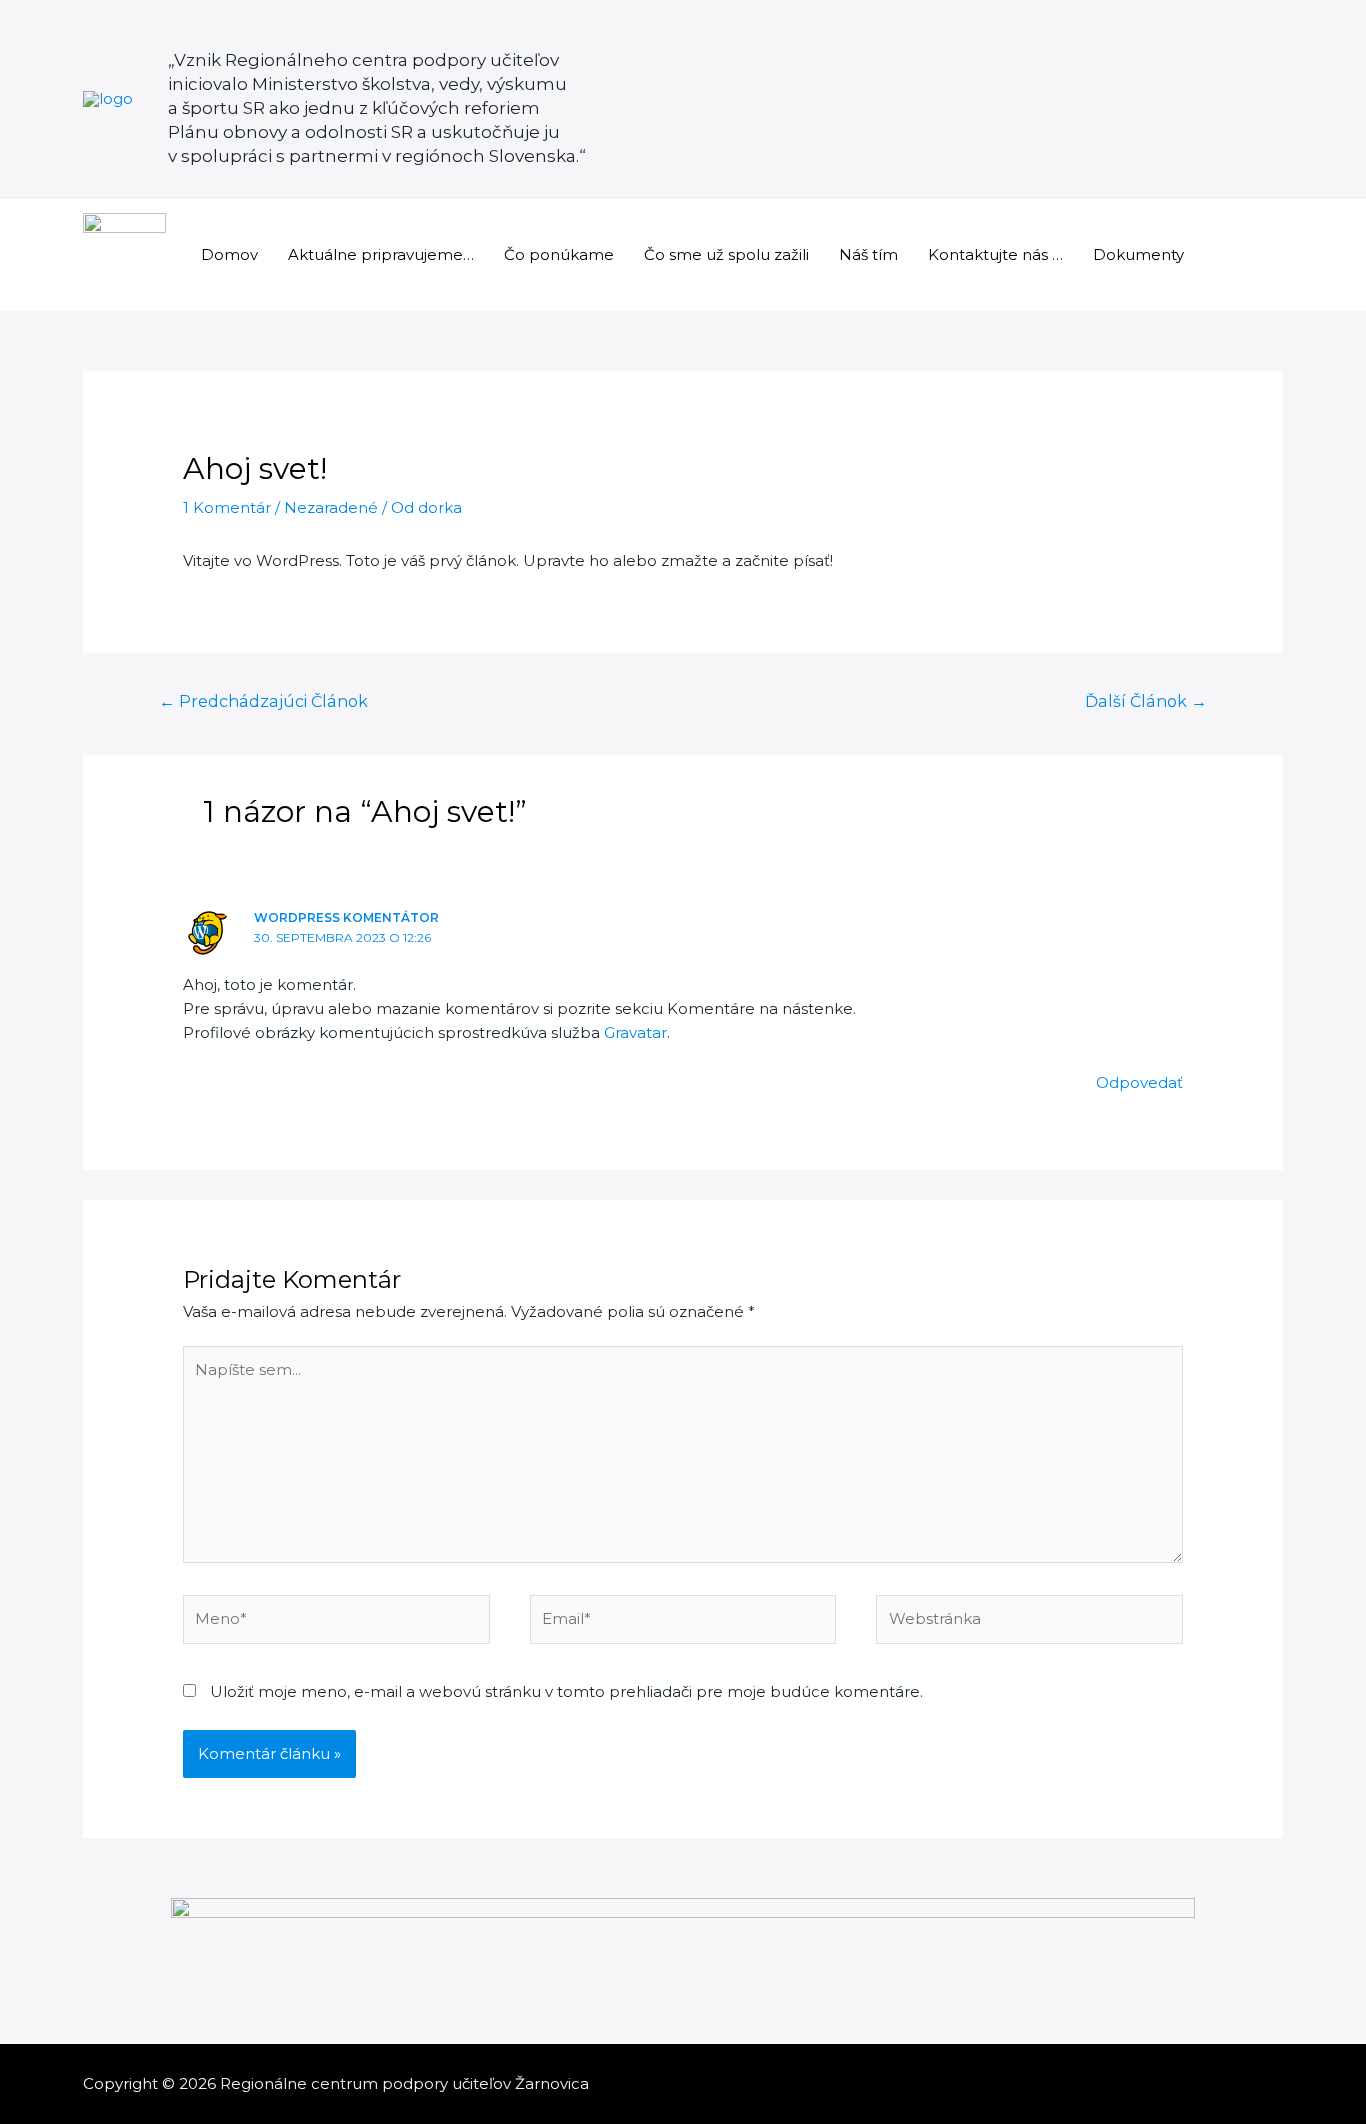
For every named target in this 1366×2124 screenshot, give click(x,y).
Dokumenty (1138, 254)
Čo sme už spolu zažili (726, 254)
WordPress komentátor (346, 917)
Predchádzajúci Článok (263, 701)
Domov (229, 254)
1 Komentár (227, 507)
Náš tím (868, 254)
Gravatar (635, 1032)
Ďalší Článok (1146, 701)
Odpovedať (1139, 1082)
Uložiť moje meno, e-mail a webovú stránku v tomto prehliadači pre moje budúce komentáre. (566, 1691)
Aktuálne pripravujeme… (381, 254)
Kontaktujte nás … (995, 254)
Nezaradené (331, 507)
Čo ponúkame (559, 254)
